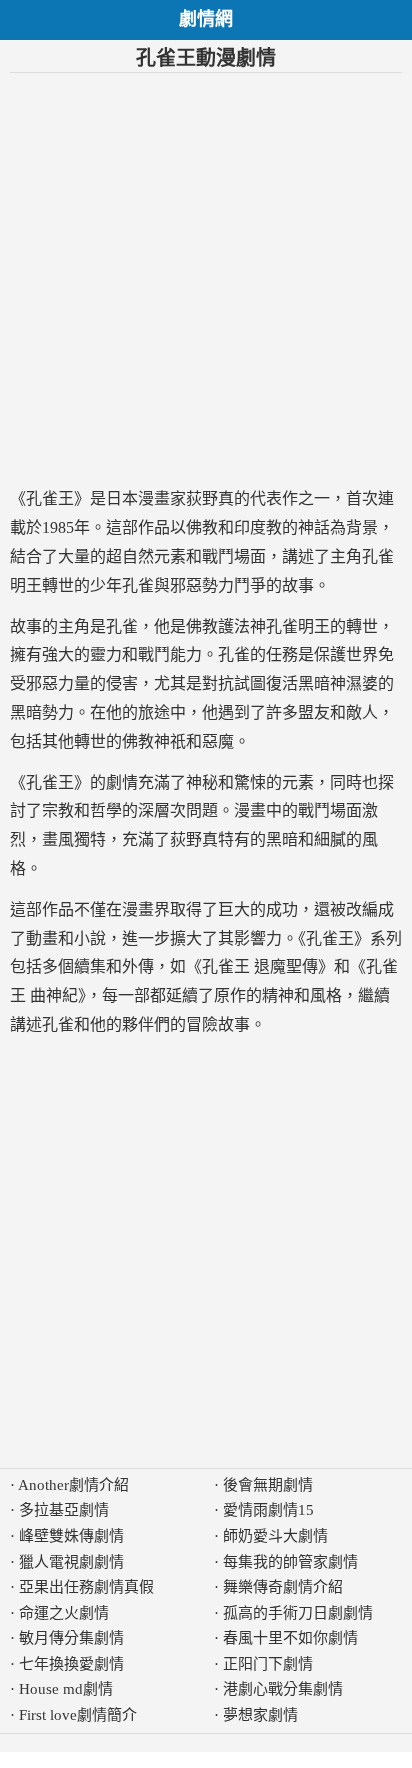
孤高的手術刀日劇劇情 (298, 1613)
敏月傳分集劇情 (71, 1638)
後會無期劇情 (268, 1485)
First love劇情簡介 (78, 1715)
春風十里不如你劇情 (290, 1638)
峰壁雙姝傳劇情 (71, 1536)
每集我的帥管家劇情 (290, 1562)
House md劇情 (66, 1689)
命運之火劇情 (64, 1613)
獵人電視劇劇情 (71, 1562)
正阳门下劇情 (268, 1664)
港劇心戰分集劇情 (283, 1689)
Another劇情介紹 (73, 1485)
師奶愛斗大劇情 (275, 1536)
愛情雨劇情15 (268, 1510)
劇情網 (206, 19)
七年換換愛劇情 (71, 1664)
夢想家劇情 (260, 1715)
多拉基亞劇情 (64, 1510)
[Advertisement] (206, 279)
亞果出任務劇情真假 (86, 1587)
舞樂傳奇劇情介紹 (283, 1587)
